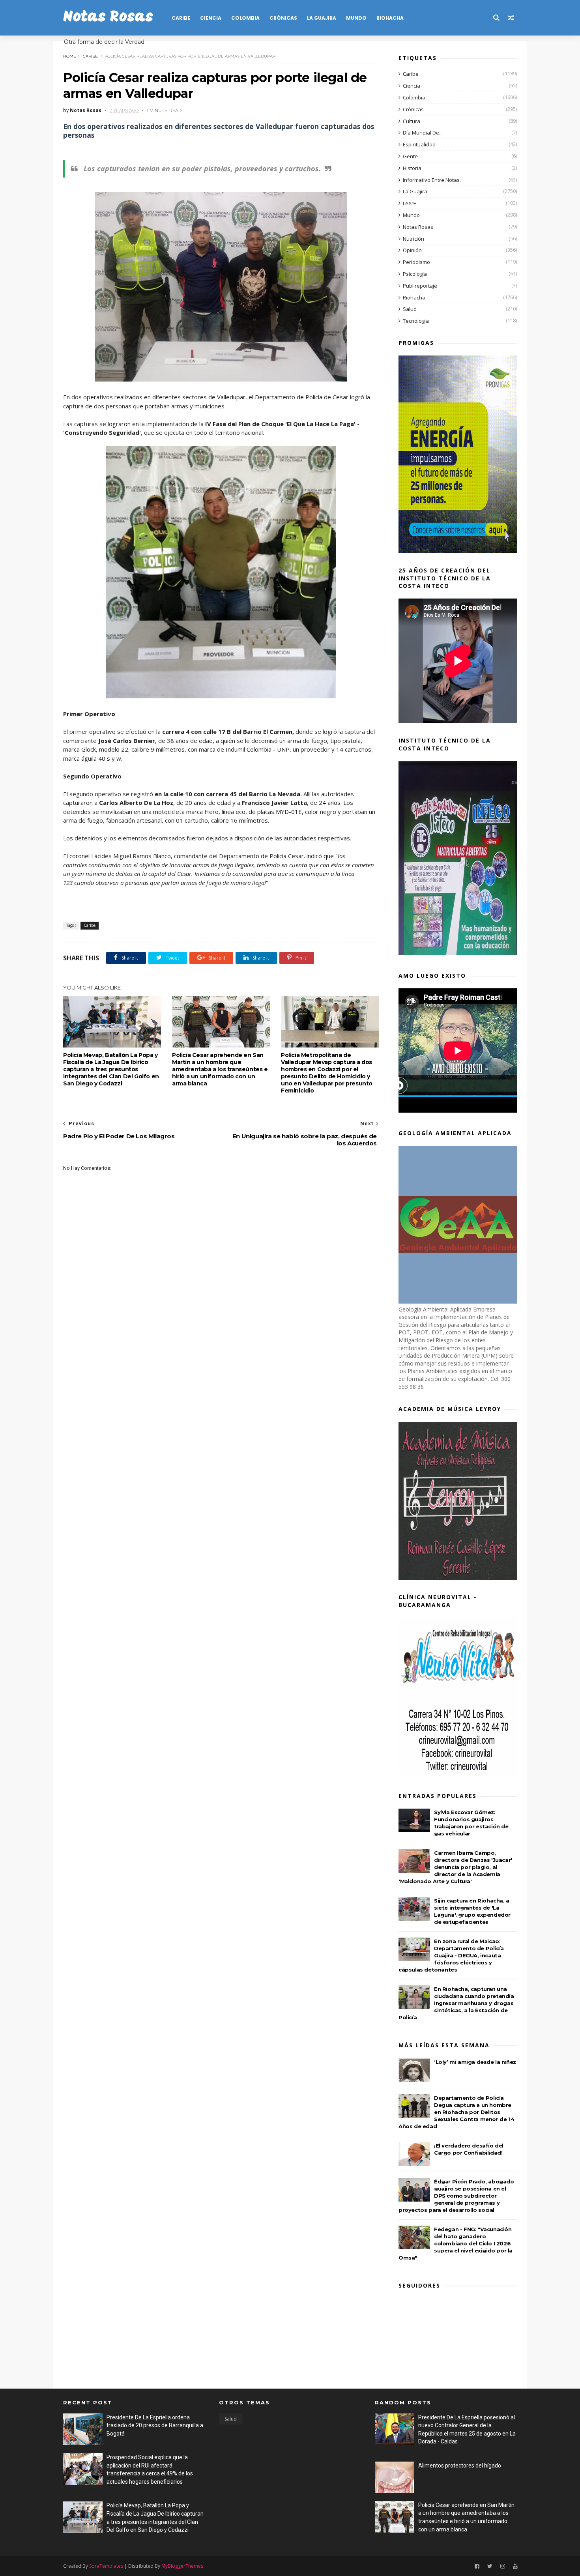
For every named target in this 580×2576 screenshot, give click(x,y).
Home (70, 56)
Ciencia (211, 18)
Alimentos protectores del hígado (460, 2466)
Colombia (245, 18)
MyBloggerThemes (182, 2566)
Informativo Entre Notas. (432, 180)
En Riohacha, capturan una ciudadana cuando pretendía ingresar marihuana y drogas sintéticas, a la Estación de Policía (456, 2003)
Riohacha (390, 18)
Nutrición (413, 239)
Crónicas (283, 18)
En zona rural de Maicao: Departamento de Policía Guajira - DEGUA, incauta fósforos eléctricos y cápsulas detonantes (451, 1955)
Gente (410, 156)
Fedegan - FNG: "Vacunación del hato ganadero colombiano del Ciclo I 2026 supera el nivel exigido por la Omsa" (456, 2243)
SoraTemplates (106, 2566)
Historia (412, 168)
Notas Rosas (108, 18)
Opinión (412, 250)
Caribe (181, 18)
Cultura (412, 121)
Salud (410, 309)
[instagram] (503, 2566)
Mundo (356, 18)
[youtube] (515, 2566)
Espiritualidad (419, 144)
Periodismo (416, 262)
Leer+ (410, 203)
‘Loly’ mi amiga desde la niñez (475, 2062)
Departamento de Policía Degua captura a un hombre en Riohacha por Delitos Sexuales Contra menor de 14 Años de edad (456, 2112)
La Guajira (322, 18)
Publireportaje (420, 286)
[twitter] (490, 2566)
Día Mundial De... (423, 133)
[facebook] (477, 2566)
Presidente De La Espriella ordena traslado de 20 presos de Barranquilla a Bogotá (155, 2425)
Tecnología (416, 321)
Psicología (415, 274)
